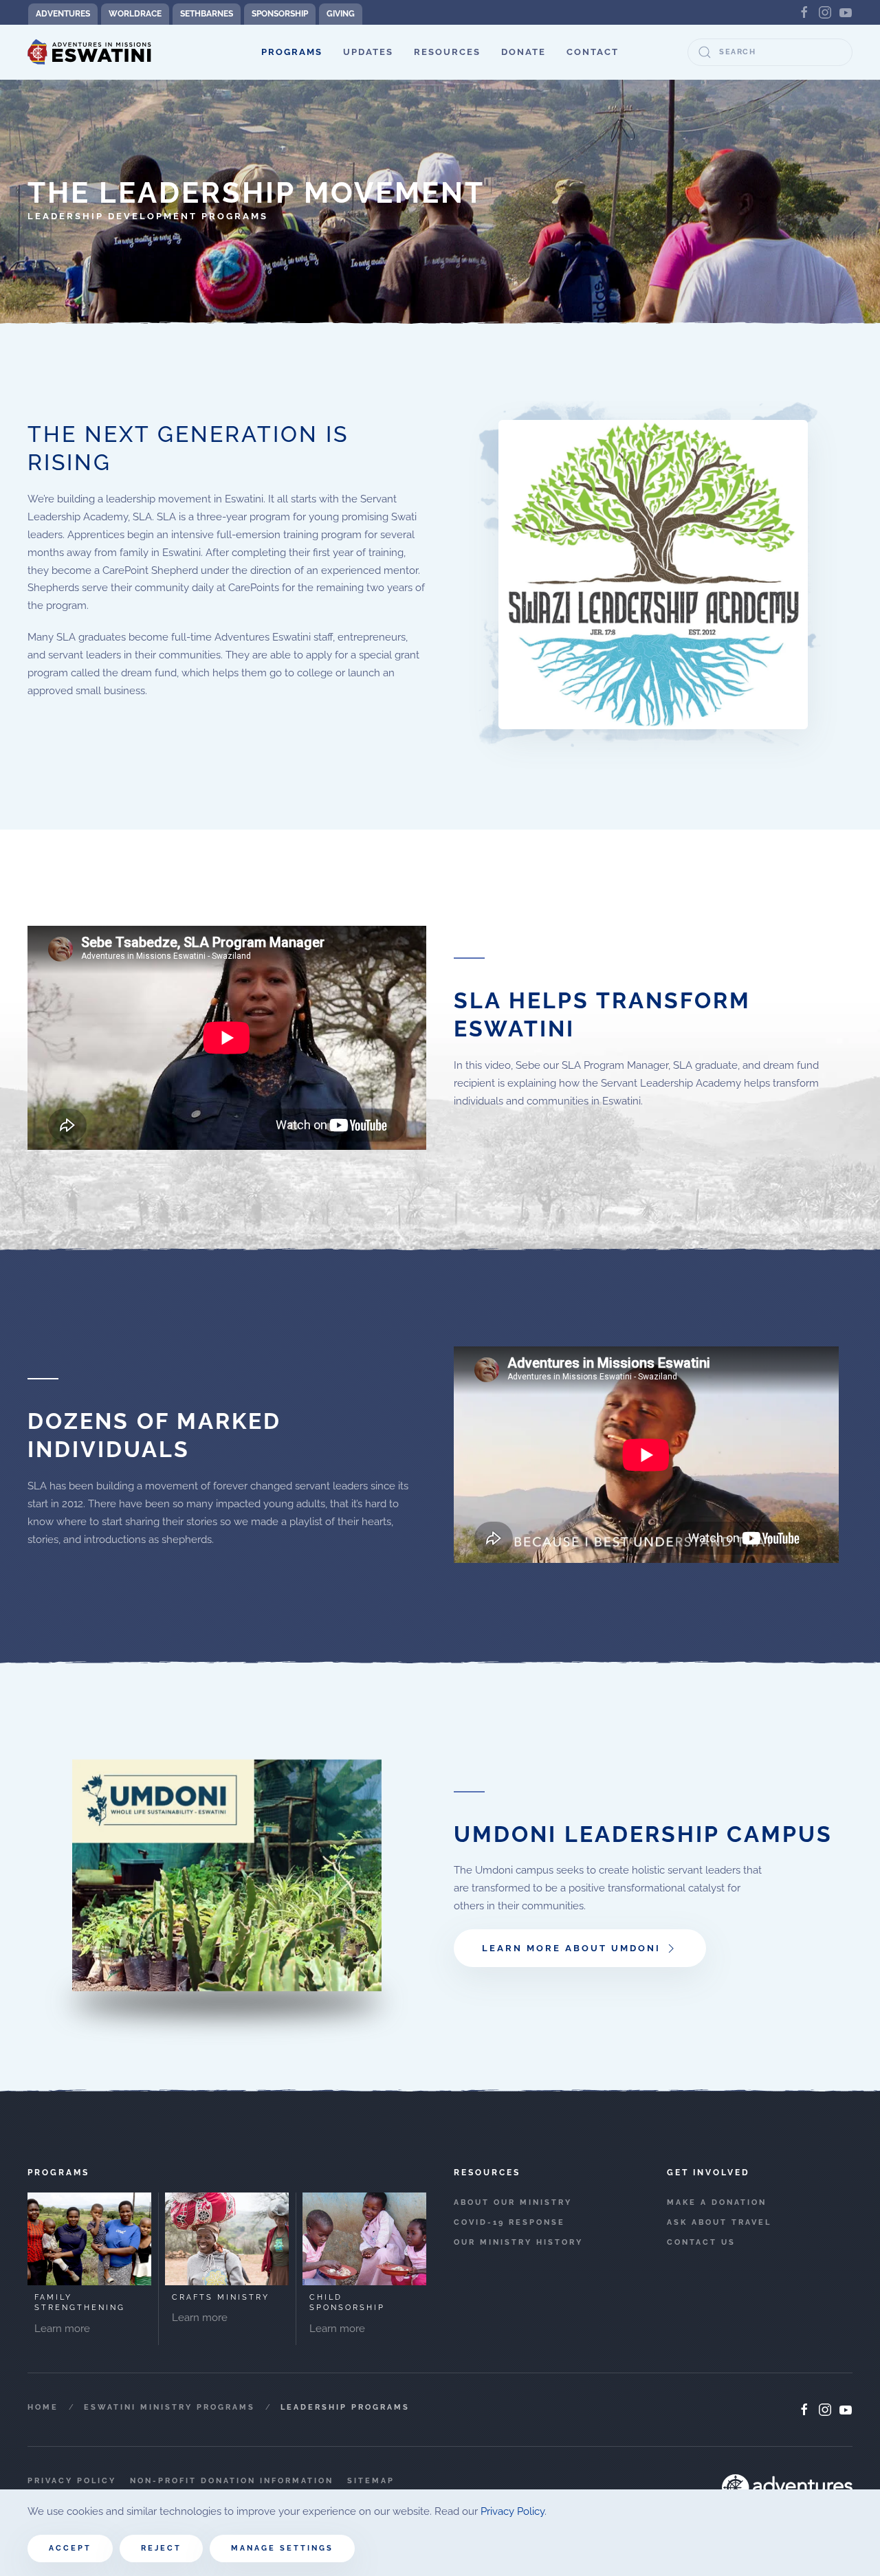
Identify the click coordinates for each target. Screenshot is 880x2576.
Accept (70, 2548)
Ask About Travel (719, 2222)
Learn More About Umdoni (571, 1948)
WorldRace (135, 14)
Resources (447, 52)
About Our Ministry (513, 2202)
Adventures (63, 14)
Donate (524, 52)
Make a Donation (717, 2202)
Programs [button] (292, 52)
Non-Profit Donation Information (232, 2481)
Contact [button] (593, 52)
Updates (368, 52)
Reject (161, 2548)
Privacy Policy (72, 2481)
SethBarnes (207, 14)
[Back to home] (89, 52)
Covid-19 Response (509, 2222)
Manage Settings (282, 2548)
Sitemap (371, 2481)
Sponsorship (280, 14)
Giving (341, 14)
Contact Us (701, 2242)
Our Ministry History (518, 2242)
